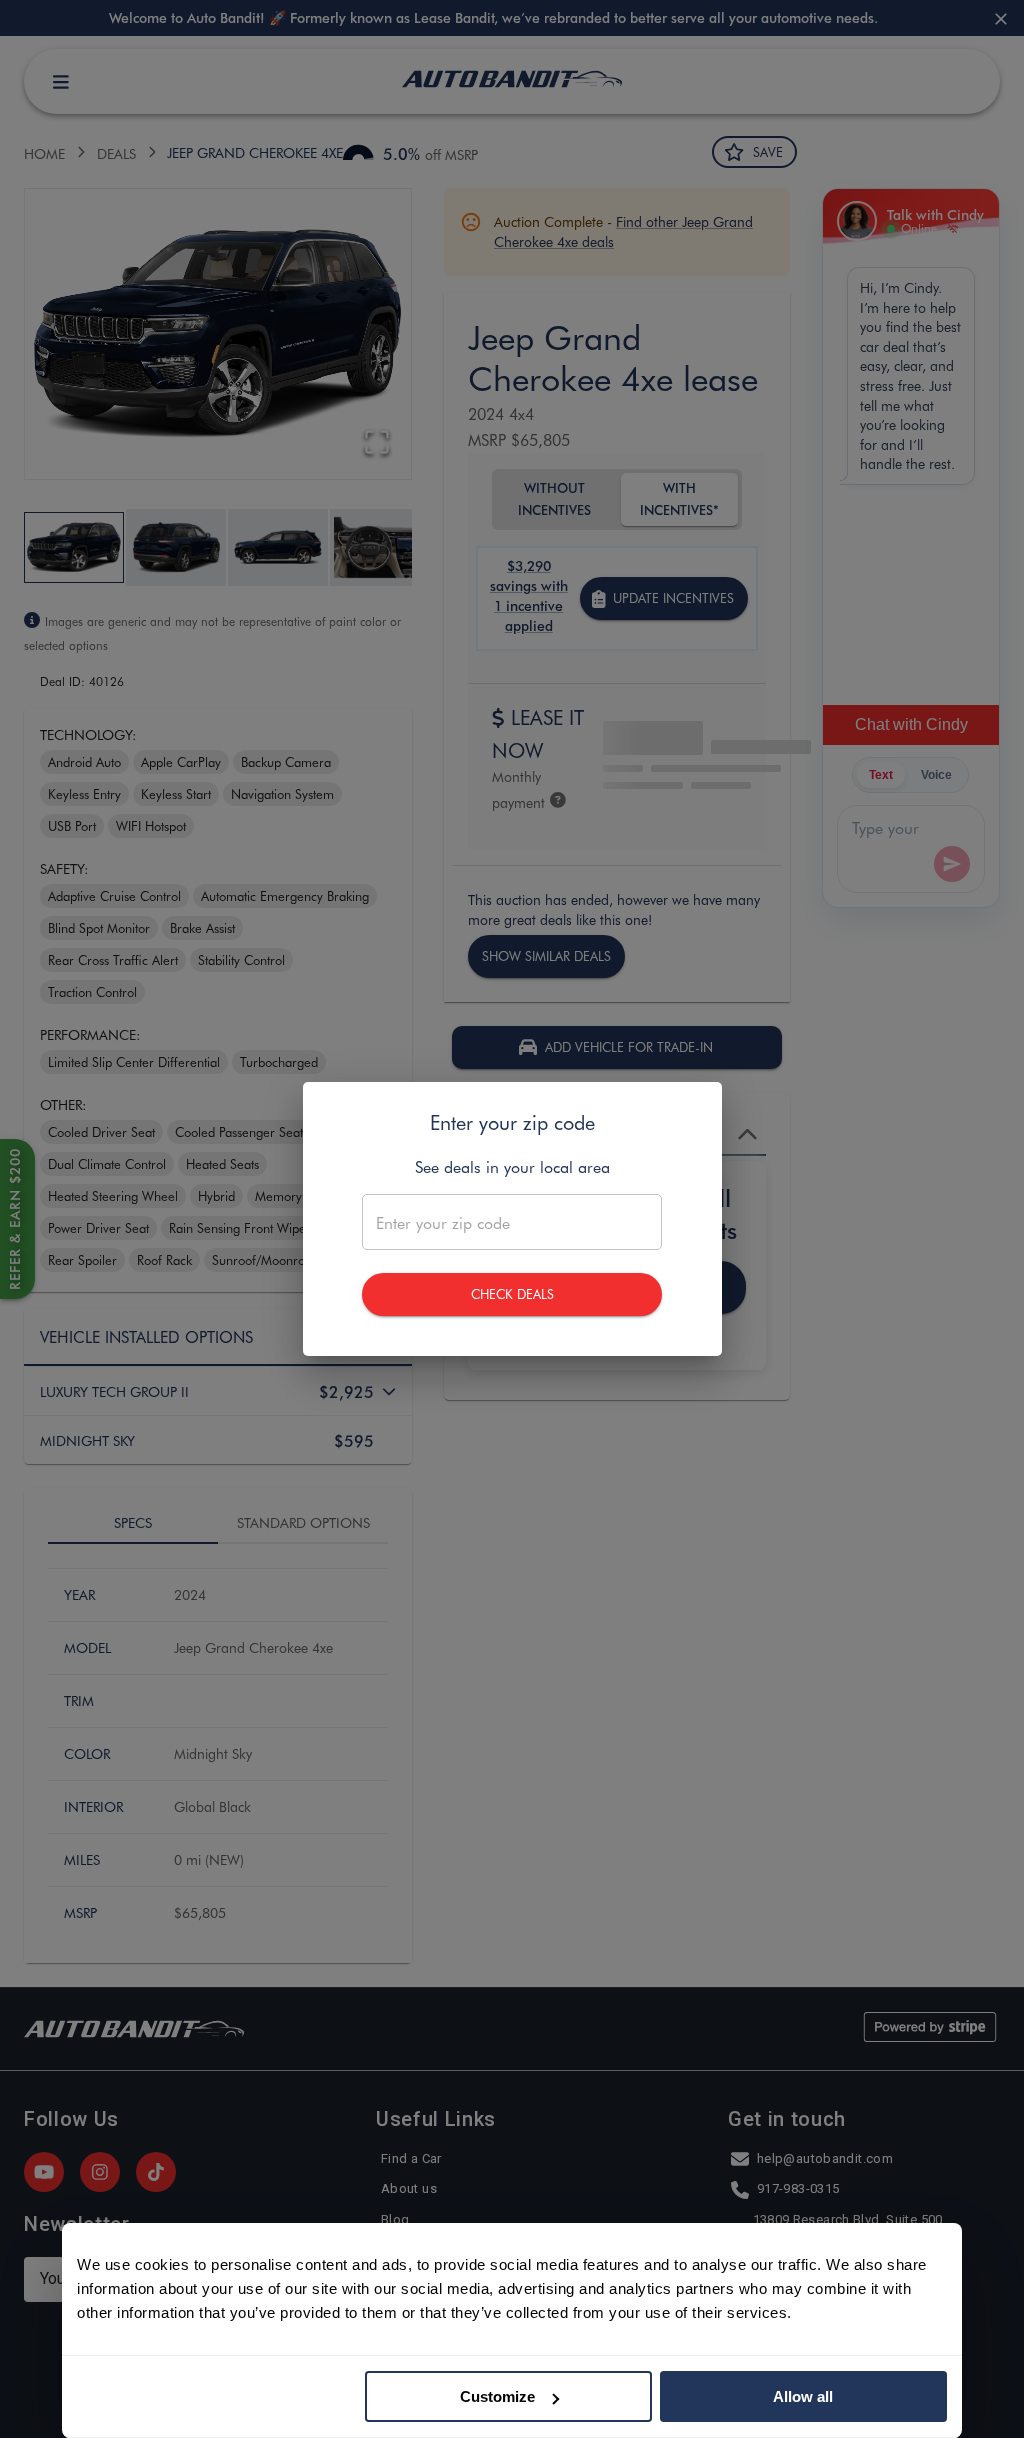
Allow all (803, 2396)
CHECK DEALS (512, 1293)
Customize (497, 2396)
